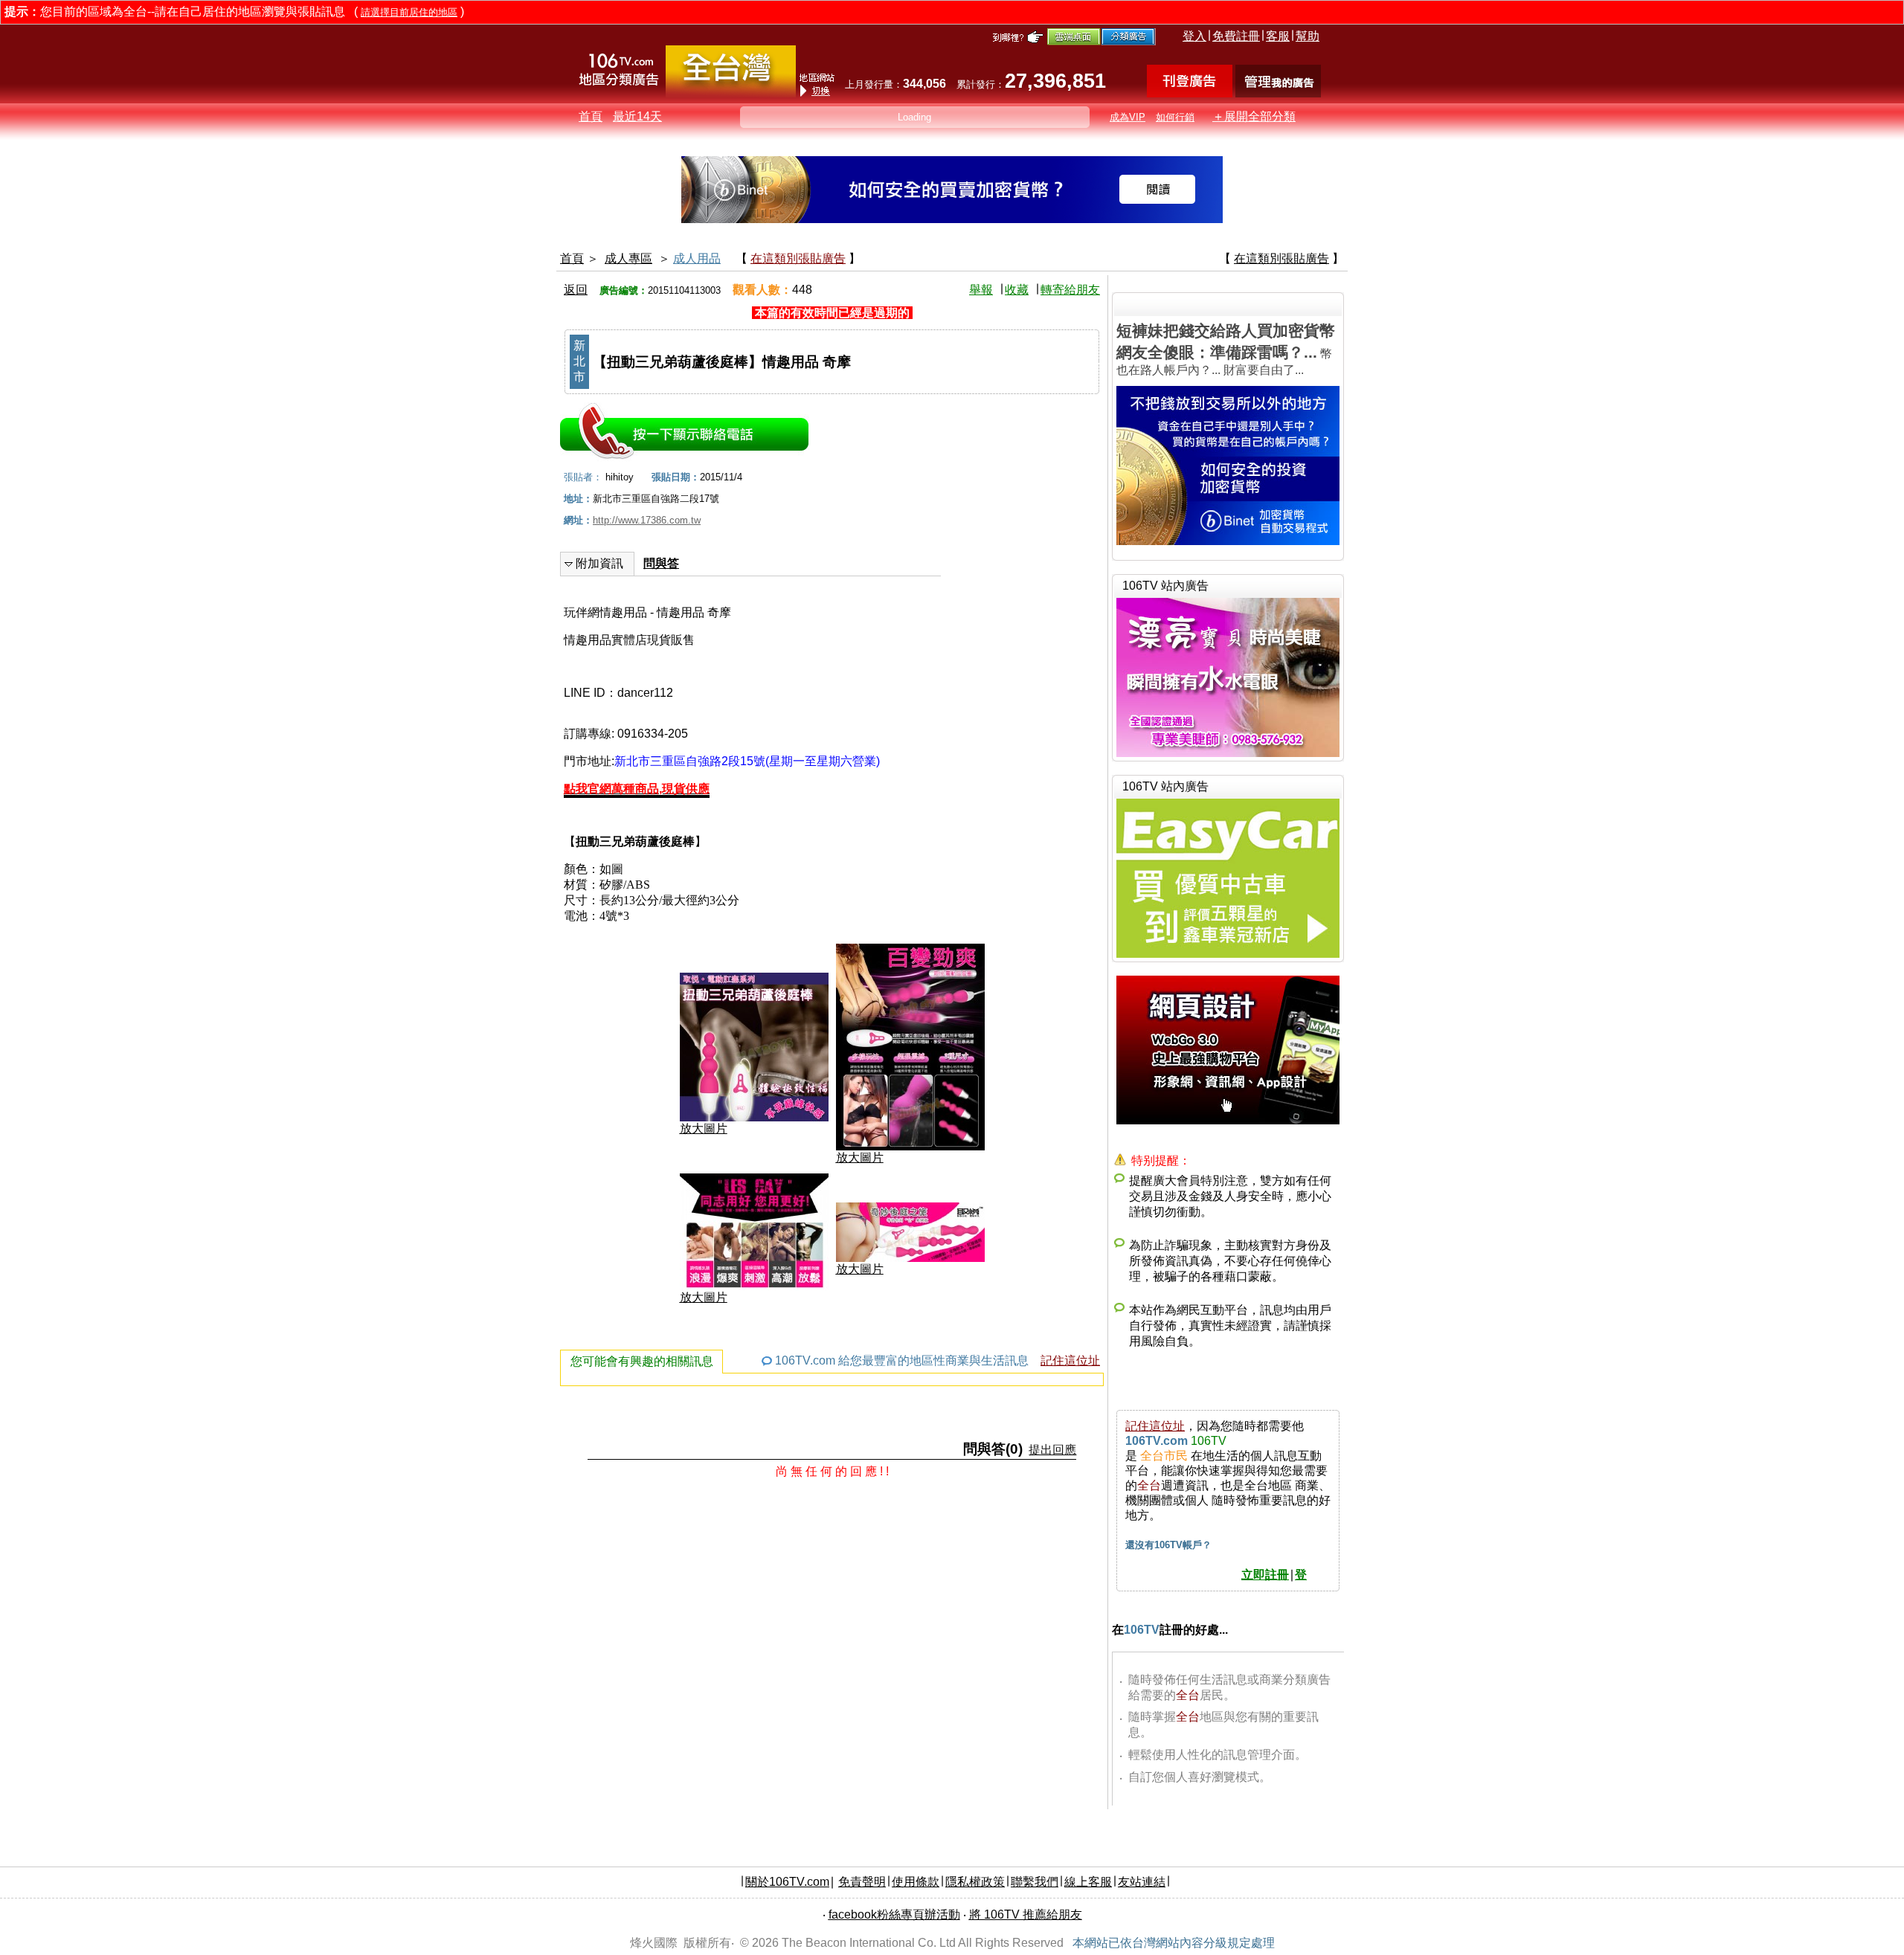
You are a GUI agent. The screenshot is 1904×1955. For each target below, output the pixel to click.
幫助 (1308, 36)
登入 (1194, 36)
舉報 (981, 290)
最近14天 (637, 116)
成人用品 (697, 258)
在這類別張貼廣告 (798, 258)
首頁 (591, 116)
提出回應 (1052, 1450)
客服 (1278, 36)
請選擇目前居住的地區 (409, 12)
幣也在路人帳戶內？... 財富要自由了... (1226, 349)
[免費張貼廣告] (1190, 93)
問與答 (661, 563)
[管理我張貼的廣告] (1278, 93)
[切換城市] (731, 94)
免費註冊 (1236, 36)
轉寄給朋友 (1070, 290)
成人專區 (628, 258)
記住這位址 (1070, 1360)
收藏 (1017, 290)
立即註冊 (1265, 1575)
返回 (576, 290)
